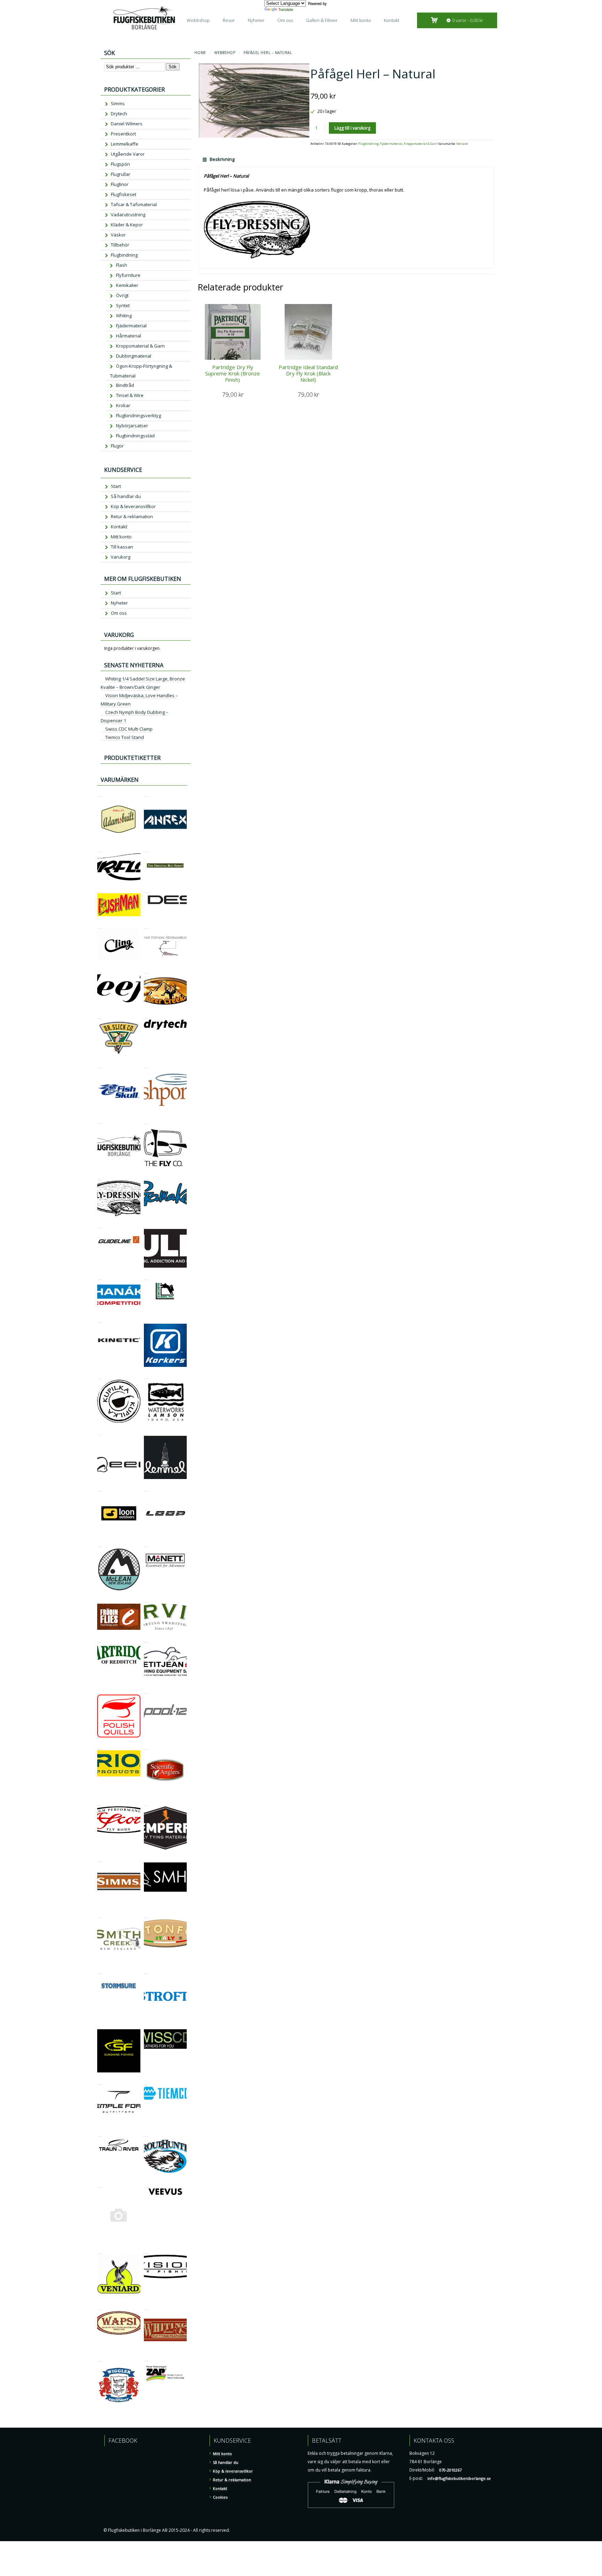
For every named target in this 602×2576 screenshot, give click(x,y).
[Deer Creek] (146, 970)
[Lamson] (146, 1376)
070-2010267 (450, 2470)
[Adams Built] (99, 793)
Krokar (123, 405)
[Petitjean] (146, 1639)
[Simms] (99, 1858)
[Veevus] (146, 2184)
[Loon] (99, 1488)
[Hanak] (99, 1277)
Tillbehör (120, 245)
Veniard (462, 144)
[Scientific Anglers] (146, 1746)
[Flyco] (146, 1120)
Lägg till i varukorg (352, 128)
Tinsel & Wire (130, 395)
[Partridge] (99, 1639)
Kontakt (392, 20)
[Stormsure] (99, 1971)
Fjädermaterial (391, 144)
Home (200, 53)
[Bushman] (99, 889)
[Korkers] (146, 1320)
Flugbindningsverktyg (138, 415)
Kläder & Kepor (127, 225)
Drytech (119, 114)
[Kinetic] (99, 1320)
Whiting (124, 316)
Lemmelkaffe (125, 144)
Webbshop (198, 20)
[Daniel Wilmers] (146, 925)
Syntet (123, 305)
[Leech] (99, 1432)
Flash (122, 265)
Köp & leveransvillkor (133, 506)
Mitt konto (361, 20)
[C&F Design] (146, 889)
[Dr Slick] (99, 1016)
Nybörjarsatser (132, 426)
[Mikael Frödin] (99, 1600)
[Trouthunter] (146, 2134)
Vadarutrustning (128, 215)
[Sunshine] (99, 2025)
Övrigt (122, 295)
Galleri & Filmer (322, 20)
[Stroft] (146, 1971)
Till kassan (122, 547)
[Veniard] (99, 2251)
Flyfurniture (128, 275)
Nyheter (256, 20)
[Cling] (99, 925)
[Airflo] (99, 849)
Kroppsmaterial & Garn (421, 144)
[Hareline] (146, 1277)
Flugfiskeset (124, 194)
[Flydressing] (99, 1177)
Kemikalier (127, 285)
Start (116, 486)
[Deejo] (99, 970)
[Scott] (99, 1802)
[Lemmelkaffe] (146, 1432)
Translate (286, 9)
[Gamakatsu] (146, 1177)
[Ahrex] (146, 793)
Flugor (117, 446)
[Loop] (146, 1488)
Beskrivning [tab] (222, 159)
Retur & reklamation (132, 516)
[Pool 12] (146, 1691)
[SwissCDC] (146, 2025)
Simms (118, 103)
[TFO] (99, 2081)
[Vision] (146, 2251)
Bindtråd (125, 385)
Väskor (118, 235)
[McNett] (146, 1544)
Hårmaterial (129, 336)
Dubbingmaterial (134, 356)
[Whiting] (146, 2307)
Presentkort (123, 134)
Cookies (220, 2497)
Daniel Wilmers (127, 124)
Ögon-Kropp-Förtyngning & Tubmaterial (141, 371)
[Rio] (99, 1746)
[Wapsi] (99, 2307)
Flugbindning (369, 144)
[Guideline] (99, 1225)
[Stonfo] (146, 1915)
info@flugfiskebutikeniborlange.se (459, 2478)
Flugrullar (121, 174)
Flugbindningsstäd (135, 436)
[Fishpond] (146, 1064)
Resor (229, 20)
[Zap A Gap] (146, 2358)
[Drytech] (146, 1016)
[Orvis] (146, 1600)
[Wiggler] (99, 2358)
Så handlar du (126, 496)
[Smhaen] (146, 1858)
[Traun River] (99, 2134)
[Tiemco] (146, 2081)
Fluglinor (120, 184)
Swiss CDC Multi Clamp (129, 729)
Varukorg (121, 557)
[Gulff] (146, 1225)
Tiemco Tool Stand (125, 737)
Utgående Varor (128, 154)
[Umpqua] (99, 2184)
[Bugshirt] (146, 849)
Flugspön (120, 164)
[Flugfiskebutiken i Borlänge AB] (99, 1120)
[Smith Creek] (99, 1915)
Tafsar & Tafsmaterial (134, 204)
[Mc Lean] (99, 1544)
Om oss (285, 20)
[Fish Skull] (99, 1064)
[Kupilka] (99, 1376)
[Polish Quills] (99, 1691)
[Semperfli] (146, 1802)
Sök (173, 67)
